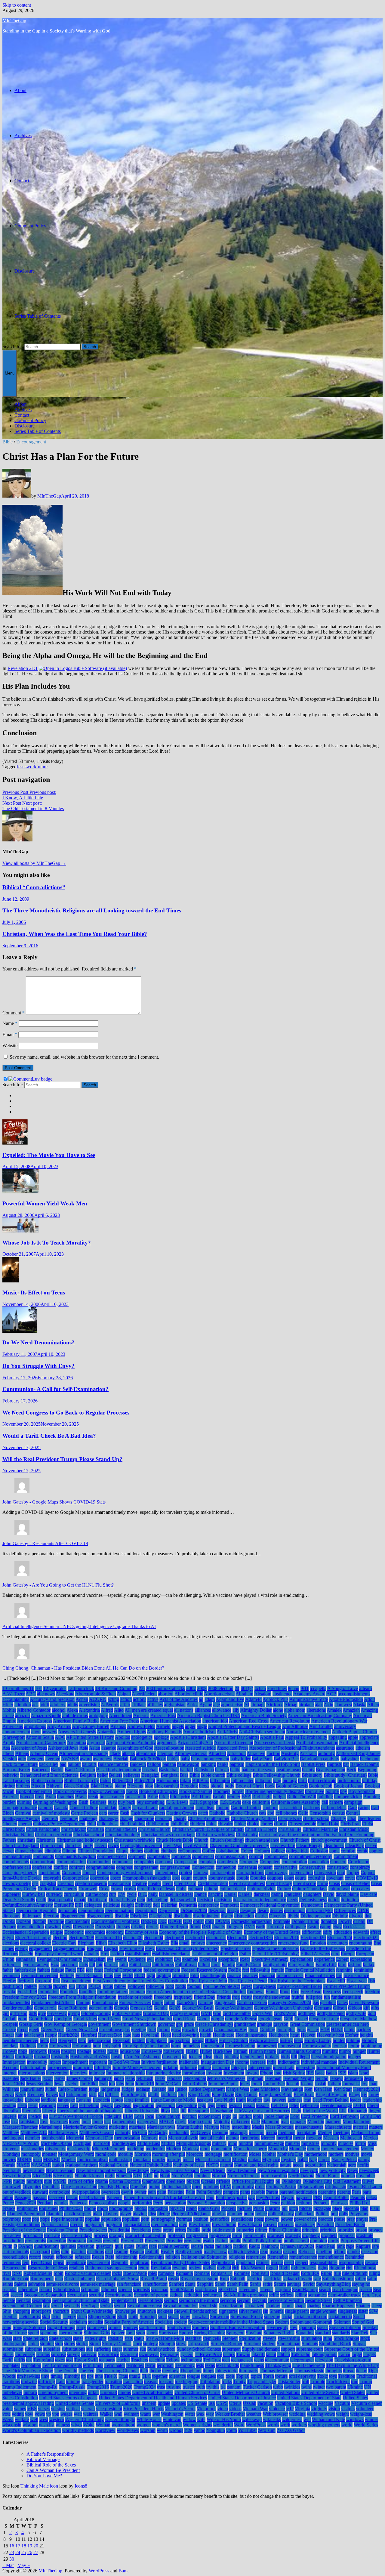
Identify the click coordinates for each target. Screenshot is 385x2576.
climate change (29, 1851)
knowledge (13, 2100)
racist (209, 2246)
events (121, 1959)
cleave (371, 1845)
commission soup (231, 1856)
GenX (175, 2008)
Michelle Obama (56, 2143)
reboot (340, 2252)
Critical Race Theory (57, 1889)
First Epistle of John (208, 1981)
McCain (139, 2132)
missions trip (79, 2149)
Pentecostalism (103, 2203)
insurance (221, 2067)
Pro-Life (52, 2235)
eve (110, 1959)
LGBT (360, 2105)
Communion (99, 1862)
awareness (103, 1759)
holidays (10, 2046)
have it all (150, 2035)
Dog (162, 1921)
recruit (48, 2257)
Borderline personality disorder (274, 1791)
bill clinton (220, 1780)
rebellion (324, 2252)
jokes (245, 2084)
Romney (242, 2273)
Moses (255, 2154)
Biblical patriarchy (82, 1780)
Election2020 (313, 1937)
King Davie (223, 2095)
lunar (86, 2122)
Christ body (14, 1829)
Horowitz (38, 2051)
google (217, 2019)
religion (173, 2257)
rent (26, 2262)
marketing (118, 2127)
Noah (165, 2176)
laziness (295, 2100)
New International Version (101, 2170)
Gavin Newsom (364, 2002)
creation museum (91, 1883)
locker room (209, 2116)
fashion (355, 1965)
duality (219, 1927)
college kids (297, 1851)
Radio (254, 2246)
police (261, 2214)
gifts (375, 2008)
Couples (258, 1878)
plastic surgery (78, 2214)
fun (327, 1997)
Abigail (124, 1694)
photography (121, 2208)
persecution (175, 2203)
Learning (47, 2105)
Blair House (102, 1786)
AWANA (70, 1759)
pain (152, 2192)
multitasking (120, 2160)
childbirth (180, 1824)
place (337, 2208)
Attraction (236, 1753)
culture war (339, 1889)
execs (245, 1959)
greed (22, 2030)
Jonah (256, 2084)
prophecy (311, 2235)
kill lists (112, 2095)
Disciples (139, 1916)
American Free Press (119, 1721)
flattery (31, 1986)
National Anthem (82, 2165)
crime (323, 1883)
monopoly (31, 2154)
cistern (101, 1845)
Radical (240, 2246)
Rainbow (270, 2246)
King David (199, 2095)
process (101, 2235)
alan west (343, 1705)
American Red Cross (249, 1721)
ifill (294, 2057)
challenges (109, 1818)
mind (233, 2143)
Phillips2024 (71, 2208)
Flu (72, 1986)
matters (376, 2127)
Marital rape (50, 2127)
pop (35, 2219)
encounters (337, 1943)
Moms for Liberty (250, 2149)
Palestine (176, 2192)
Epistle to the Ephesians (322, 1948)
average (53, 1759)
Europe (348, 1954)
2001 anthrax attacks (165, 1688)
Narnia (9, 2165)
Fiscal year (357, 1981)
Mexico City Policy (21, 2143)
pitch (293, 2208)
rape (350, 2246)
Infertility (103, 2067)
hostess (99, 2051)
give (42, 2013)
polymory (12, 2219)
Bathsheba (204, 1770)
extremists (12, 1965)
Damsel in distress (176, 1894)
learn (33, 2105)
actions (140, 1699)
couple (243, 1878)
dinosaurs (11, 1916)
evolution (164, 1959)
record (35, 2257)
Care (352, 1808)
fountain (137, 1992)
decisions (223, 1900)
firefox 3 (26, 1981)
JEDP (160, 2078)
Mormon (143, 2154)
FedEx (235, 1970)
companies (144, 1862)
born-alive (315, 1791)
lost (14, 2122)
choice (253, 1824)
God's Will (262, 2013)
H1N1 (337, 2030)
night (110, 2176)
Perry (158, 2203)
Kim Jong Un (134, 2095)
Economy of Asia (141, 1932)
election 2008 (81, 1937)
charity (180, 1818)
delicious (111, 1905)
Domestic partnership (251, 1921)
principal (310, 2230)
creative (140, 1883)
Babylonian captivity (320, 1759)
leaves (63, 2105)
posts (259, 2219)
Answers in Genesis (77, 1732)
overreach (111, 2192)
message (314, 2138)
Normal (219, 2176)
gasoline (328, 2002)
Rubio (326, 2273)
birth (302, 1780)
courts (301, 1878)
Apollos (122, 1737)
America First (163, 1715)
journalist (351, 2084)
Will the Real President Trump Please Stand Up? (62, 1459)
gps (179, 2024)
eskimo (117, 1954)
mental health (212, 2138)
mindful (246, 2143)
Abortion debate (219, 1694)
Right (284, 2268)
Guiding (267, 2030)
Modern (174, 2149)
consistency (338, 1867)
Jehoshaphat (194, 2078)
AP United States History (90, 1737)
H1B (325, 2030)
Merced (268, 2138)
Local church (168, 2116)
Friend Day (205, 1997)
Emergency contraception (253, 1943)
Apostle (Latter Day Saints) (233, 1737)
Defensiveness (313, 1900)
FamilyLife (326, 1965)
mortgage (213, 2154)
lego (202, 2105)
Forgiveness (264, 1986)
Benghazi (170, 1775)
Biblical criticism (47, 1780)
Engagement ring (69, 1948)
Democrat (229, 1905)
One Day (139, 2187)
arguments (167, 1743)
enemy (21, 1948)
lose (6, 2122)
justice (181, 2089)
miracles (346, 2143)
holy (97, 2046)
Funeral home (105, 2002)
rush (59, 2279)
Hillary (211, 2040)
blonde (217, 1786)
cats (263, 1813)
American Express (35, 1721)
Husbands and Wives (90, 2057)
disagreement (73, 1916)
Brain (51, 1797)
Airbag (291, 1705)
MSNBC (52, 2160)
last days (205, 2100)
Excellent (208, 1959)
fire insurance (356, 1975)
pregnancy (94, 2224)
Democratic (312, 1905)
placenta (351, 2208)
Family (228, 1965)
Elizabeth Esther (154, 1943)
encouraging (361, 1943)
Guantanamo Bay (231, 2030)
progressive (220, 2235)
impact (55, 2062)
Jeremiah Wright (298, 2078)
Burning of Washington (55, 1802)
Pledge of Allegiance (191, 2214)
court (289, 1878)
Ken (308, 2089)
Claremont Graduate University (239, 1845)
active (153, 1699)
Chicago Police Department (59, 1824)
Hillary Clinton (234, 2040)
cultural (211, 1889)
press (157, 2230)
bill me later (242, 1780)
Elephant (86, 1943)
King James (246, 2095)
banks (223, 1764)
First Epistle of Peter (248, 1981)
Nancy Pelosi (344, 2160)
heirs (44, 2040)
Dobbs (9, 1921)
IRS (310, 2073)
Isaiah (331, 2073)
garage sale (225, 2002)
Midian (168, 2143)
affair (125, 1705)
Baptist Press (313, 1764)
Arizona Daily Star (195, 1743)
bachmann (370, 1759)
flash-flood (13, 1986)
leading (9, 2105)
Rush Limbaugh (79, 2279)
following (155, 1986)
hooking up (371, 2046)
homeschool (213, 2046)
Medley (325, 2132)
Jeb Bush (145, 2078)
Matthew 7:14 (34, 2132)
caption (223, 1808)
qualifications (47, 2246)
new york (309, 2170)
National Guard (114, 2165)
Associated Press (233, 1748)
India (272, 2062)
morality (125, 2154)
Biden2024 (145, 1780)
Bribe (153, 1797)
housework (174, 2051)
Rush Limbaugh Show (117, 2279)
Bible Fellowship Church (277, 1775)
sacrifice (254, 2279)
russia (174, 2279)
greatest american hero (348, 2024)
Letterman (310, 2105)
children (197, 1824)
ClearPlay (355, 1845)
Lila (343, 2111)
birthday (370, 1780)
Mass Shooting (279, 2127)
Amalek (334, 1710)
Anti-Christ (227, 1732)
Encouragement (31, 442)
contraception (222, 1873)
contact (89, 1873)
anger (190, 1726)
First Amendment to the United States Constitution (140, 1981)
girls (33, 2013)
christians (26, 1840)
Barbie (57, 1770)
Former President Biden (300, 1986)
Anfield (163, 1726)
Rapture (363, 2246)
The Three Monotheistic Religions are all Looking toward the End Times (92, 910)
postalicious (242, 2219)
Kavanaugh (292, 2089)
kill (101, 2095)
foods (181, 1986)
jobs (120, 2084)
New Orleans (213, 2170)
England (95, 1948)
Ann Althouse (295, 1726)
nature (286, 2165)
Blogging (189, 1786)
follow (120, 1986)
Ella (174, 1943)
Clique (122, 1851)
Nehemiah (337, 2165)
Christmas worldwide (134, 1840)
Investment (234, 2073)
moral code (106, 2154)
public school (296, 2241)
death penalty (60, 1900)
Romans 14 (222, 2273)
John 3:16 (145, 2084)
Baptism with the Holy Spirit (273, 1764)
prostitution (13, 2241)
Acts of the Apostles (179, 1699)
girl (6, 2013)
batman (222, 1770)
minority (329, 2143)
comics (376, 1851)
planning (55, 2214)
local (150, 2116)
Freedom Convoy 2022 (25, 1997)
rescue (277, 2262)
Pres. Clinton (224, 2224)
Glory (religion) (185, 2013)
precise (77, 2224)
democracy (209, 1905)
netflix (363, 2165)
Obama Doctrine (125, 2181)
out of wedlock (17, 2192)
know (374, 2095)
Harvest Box (110, 2035)
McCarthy (158, 2132)
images (354, 2057)
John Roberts (194, 2084)
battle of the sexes (258, 1770)
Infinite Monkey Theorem (137, 2067)
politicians (305, 2214)
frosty (246, 1997)
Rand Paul (325, 2246)
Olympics (32, 2187)
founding (87, 1992)
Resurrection (14, 2268)
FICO (140, 1975)
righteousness (304, 2268)
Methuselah (351, 2138)
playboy (111, 2214)
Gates (342, 2002)
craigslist (48, 1883)
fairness (111, 1965)
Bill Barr (200, 1780)
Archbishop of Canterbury (41, 1743)
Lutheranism (124, 2122)
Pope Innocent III (67, 2219)
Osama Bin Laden (365, 2187)
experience (325, 1959)
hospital (68, 2051)
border (238, 1791)
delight (127, 1905)
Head (166, 2035)
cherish (25, 1824)
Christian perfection (54, 1835)
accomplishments (354, 1694)
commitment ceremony (311, 1856)
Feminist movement (40, 1975)
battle (235, 1770)
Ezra (55, 1965)
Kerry (21, 2095)
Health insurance (251, 2035)
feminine (344, 1970)
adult (44, 1705)
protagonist (35, 2241)
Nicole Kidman (89, 2176)
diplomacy (32, 1916)
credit (168, 1883)
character (164, 1818)
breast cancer (112, 1797)
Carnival (23, 1813)
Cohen (247, 1851)
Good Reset (184, 2019)
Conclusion (359, 1862)
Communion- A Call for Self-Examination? (55, 1389)
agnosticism (232, 1705)
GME (206, 2013)
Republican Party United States (180, 2262)
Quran (142, 2246)
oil (278, 2181)
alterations (316, 1710)
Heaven (308, 2035)
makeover (240, 2122)
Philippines (27, 2208)
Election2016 (287, 1937)
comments (181, 1856)
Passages (23, 2197)
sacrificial (273, 2279)
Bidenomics (168, 1780)
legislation (165, 2105)
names (324, 2160)
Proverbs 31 (132, 2241)
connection (226, 1867)
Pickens (229, 2208)
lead (307, 2100)
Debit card (97, 1900)
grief (152, 2030)
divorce (356, 1916)
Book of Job (321, 1786)
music (188, 2160)
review (195, 2268)
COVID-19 (367, 1878)
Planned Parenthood (26, 2214)
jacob (48, 2078)
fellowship (260, 1970)
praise (340, 2219)
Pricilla (194, 2230)
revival (209, 2268)
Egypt (8, 1937)
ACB (331, 1694)
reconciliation (15, 2257)
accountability (16, 1699)
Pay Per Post (268, 2197)
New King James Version (175, 2170)
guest (253, 2030)
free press (332, 1992)
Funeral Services (135, 2002)
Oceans (208, 2181)
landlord (49, 2100)
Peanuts (357, 2197)
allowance (222, 1710)
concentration (294, 1862)
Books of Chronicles (159, 1791)
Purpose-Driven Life (360, 2241)
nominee (202, 2176)
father (8, 1970)
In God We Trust (124, 2062)
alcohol (59, 1710)
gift (367, 2008)
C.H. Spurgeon (204, 1802)
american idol (215, 1721)
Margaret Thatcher (20, 2127)
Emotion (318, 1943)
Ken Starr (343, 2089)
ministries (310, 2143)
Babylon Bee (286, 1759)
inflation (171, 2067)
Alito (119, 1710)
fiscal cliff (336, 1981)
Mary (225, 2127)
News (352, 2170)
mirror (360, 2143)
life (183, 2111)
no (156, 2176)
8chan (294, 1688)
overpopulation (86, 2192)
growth (206, 2030)
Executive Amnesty (270, 1959)
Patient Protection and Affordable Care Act (164, 2197)
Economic (74, 1932)
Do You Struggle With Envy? (38, 1366)
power (287, 2219)
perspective (237, 2203)
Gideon (355, 2008)
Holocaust (82, 2046)
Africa (192, 1705)
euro (335, 1954)
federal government (162, 1970)
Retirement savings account (111, 2268)
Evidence (137, 1959)
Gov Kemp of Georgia (65, 2024)
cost (176, 1878)
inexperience (60, 2067)
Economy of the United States (272, 1932)
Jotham (334, 2084)
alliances (203, 1710)
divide (293, 1916)
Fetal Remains (89, 1975)
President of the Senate (24, 2230)
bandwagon (188, 1764)
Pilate (259, 2208)
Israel (364, 2073)
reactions (95, 2252)
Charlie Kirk (290, 1818)
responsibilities (323, 2262)
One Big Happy (114, 2187)
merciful (284, 2138)
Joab (103, 2084)
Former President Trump (346, 1986)
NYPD (60, 2181)
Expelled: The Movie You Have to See (49, 1155)
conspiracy (360, 1867)
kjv (364, 2095)
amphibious (35, 1726)
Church (201, 1840)
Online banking (176, 2187)
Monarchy (278, 2149)
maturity (123, 2132)
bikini (186, 1780)
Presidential (119, 2230)
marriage (137, 2127)
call (325, 1802)
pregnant (114, 2224)
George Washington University (283, 2008)
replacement (99, 2262)
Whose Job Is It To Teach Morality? (47, 1243)
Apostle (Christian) (188, 1737)
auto (22, 1759)
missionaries (32, 2149)
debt (141, 1900)
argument (96, 1743)
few (118, 1975)
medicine (287, 2132)
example (190, 1959)
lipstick (35, 2116)
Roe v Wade (135, 2273)
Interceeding (260, 2067)
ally (236, 1710)
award (86, 1759)
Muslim (239, 2160)
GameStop (187, 2002)
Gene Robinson (73, 2008)
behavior (11, 1775)
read (109, 2252)
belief (102, 1775)
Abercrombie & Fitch (95, 1694)
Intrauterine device (163, 2073)
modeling (136, 2149)
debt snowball (183, 1900)
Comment (14, 1013)
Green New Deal (82, 2030)
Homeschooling (240, 2046)
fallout (204, 1965)
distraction (244, 1916)
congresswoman (175, 1867)
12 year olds (55, 1688)
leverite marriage (336, 2105)
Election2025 (366, 1937)
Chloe (240, 1824)
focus (108, 1986)
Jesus (22, 767)
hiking (198, 2040)
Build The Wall (302, 1797)
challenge (88, 1818)
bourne (332, 1791)
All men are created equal (149, 1710)
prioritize (346, 2230)
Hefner (352, 2035)
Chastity (338, 1818)
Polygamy (359, 2214)
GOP (288, 2019)
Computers (270, 1862)
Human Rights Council (299, 2051)
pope (45, 2219)
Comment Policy (30, 226)
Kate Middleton (265, 2089)
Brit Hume (201, 1797)
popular (92, 2219)
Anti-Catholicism (199, 1732)
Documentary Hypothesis (115, 1921)
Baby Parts (262, 1759)
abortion (166, 1694)
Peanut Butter (336, 2197)
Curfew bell (34, 1894)
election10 (195, 1937)
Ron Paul (260, 2273)
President (325, 2224)
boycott (27, 1797)
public (235, 2241)
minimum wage (269, 2143)
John (130, 2084)
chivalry (225, 1824)
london (245, 2116)
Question (86, 2246)
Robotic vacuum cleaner (88, 2273)
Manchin (316, 2122)
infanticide (83, 2067)
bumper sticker (348, 1797)
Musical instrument (213, 2160)
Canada (61, 1808)
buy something (151, 1802)
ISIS (342, 2073)
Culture (284, 1889)
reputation (245, 2262)
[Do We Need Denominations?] (20, 1331)
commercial (203, 1856)
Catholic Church (242, 1813)
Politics (322, 2214)
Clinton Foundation (96, 1851)
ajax (319, 1705)
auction (273, 1753)
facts (83, 1965)
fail (92, 1965)
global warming (127, 2013)
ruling (374, 2273)
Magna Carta (200, 2122)
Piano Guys (209, 2208)
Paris (357, 2192)
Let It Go (279, 2105)
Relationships (151, 2257)
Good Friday (41, 2019)
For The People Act (221, 1986)
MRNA (24, 2160)
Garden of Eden (252, 2002)
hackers (364, 2030)
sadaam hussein (297, 2279)
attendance (146, 1753)
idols (285, 2057)
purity (334, 2241)
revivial (224, 2268)
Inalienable (189, 2062)
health (206, 2035)
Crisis (334, 1883)
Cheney (10, 1824)
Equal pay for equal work (59, 1954)
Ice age (195, 2057)
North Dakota (301, 2176)
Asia (84, 1748)
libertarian (31, 2111)
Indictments (289, 2062)
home (176, 2046)
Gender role (45, 2008)
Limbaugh (357, 2111)
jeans (130, 2078)
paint (162, 2192)
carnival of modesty (51, 1813)
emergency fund (293, 1943)
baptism (237, 1764)
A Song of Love (343, 1688)
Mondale (297, 2149)
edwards (361, 1932)
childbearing (158, 1824)
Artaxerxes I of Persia (275, 1743)
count (186, 1878)
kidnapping (77, 2095)
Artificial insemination (317, 1743)
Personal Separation (206, 2203)
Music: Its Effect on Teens (34, 1293)
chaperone (144, 1818)
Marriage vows (161, 2127)
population (111, 2219)
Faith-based (140, 1965)
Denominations (120, 1910)
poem (249, 2214)
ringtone (337, 2268)
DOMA (223, 1921)
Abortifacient (144, 1694)
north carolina (274, 2176)
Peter (275, 2203)
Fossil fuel (27, 1992)
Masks (258, 2127)
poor (26, 2219)
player (126, 2214)
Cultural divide (261, 1889)
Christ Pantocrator (43, 1829)
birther (9, 1786)
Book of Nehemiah (34, 1791)
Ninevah (124, 2176)
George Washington (234, 2008)
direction (51, 1916)
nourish (348, 2176)
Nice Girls (42, 2176)
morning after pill (169, 2154)
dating (277, 1894)
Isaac (320, 2073)
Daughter (293, 1894)
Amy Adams (59, 1726)
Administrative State (309, 1699)
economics (95, 1932)
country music (222, 1878)
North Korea (328, 2176)
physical (177, 2208)
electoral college (35, 1943)
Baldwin (138, 1764)
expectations (301, 1959)
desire (263, 1910)
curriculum (74, 1894)
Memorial (75, 2138)
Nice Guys (63, 2176)
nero (352, 2165)
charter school (316, 1818)
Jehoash (174, 2078)
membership (53, 2138)
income (242, 2062)
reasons (290, 2252)
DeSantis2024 (194, 1910)
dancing (215, 1894)
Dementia (188, 1905)
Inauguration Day (217, 2062)
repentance (76, 2262)
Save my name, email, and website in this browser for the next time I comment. (84, 1057)
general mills (101, 2008)
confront (77, 1867)
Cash (125, 1813)
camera (336, 1802)
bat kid (186, 1770)
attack (115, 1753)
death (41, 1900)
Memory (149, 2138)
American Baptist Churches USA (209, 1715)
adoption (23, 1705)
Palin (190, 2192)
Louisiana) (29, 2122)
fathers (44, 1970)
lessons (263, 2105)
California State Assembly (296, 1802)
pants (245, 2192)
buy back (127, 1802)
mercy (299, 2138)
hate (127, 2035)
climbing (53, 1851)
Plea (152, 2214)
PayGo (288, 2197)
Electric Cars (64, 1943)
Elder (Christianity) (33, 1937)
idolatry (272, 2057)
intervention (57, 2073)
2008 (202, 1688)
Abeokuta (65, 1694)
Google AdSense (241, 2019)
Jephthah (255, 2078)
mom (205, 2149)
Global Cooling (96, 2013)
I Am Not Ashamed (142, 2057)
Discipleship (161, 1916)
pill (285, 2208)
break (93, 1797)
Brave (81, 1797)
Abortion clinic (189, 1694)
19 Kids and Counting (116, 1688)
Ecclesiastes (354, 1927)
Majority (222, 2122)
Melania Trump (366, 2132)
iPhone (266, 2073)
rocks (117, 2273)
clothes (136, 1851)
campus (45, 1808)
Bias (184, 1775)
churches (73, 1845)
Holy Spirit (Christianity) (146, 2046)
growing (190, 2030)
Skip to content (17, 5)
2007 (191, 1688)
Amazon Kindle (46, 1715)
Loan (139, 2116)
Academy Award (309, 1694)
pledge (164, 2214)
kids (93, 2095)
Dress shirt (105, 1927)
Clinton (69, 1851)
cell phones (286, 1813)
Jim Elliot (89, 2084)
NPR (7, 2181)
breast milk (136, 1797)
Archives (23, 136)
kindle (154, 2095)
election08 (174, 1937)
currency (54, 1894)
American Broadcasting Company (320, 1715)
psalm (208, 2241)
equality (92, 1954)
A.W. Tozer (14, 1694)
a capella (318, 1688)
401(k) (247, 1688)
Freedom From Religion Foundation (82, 1997)
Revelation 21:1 (23, 668)
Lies (175, 2111)
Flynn (82, 1986)
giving (74, 2013)
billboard (263, 1780)
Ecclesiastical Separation (26, 1932)
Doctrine (56, 1921)
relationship (126, 2257)
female (278, 1970)
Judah (51, 2089)
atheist (8, 1753)
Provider (174, 2241)
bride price (180, 1797)
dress (67, 1927)
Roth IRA (310, 2273)
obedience (176, 2181)
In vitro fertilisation (159, 2062)
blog (149, 1786)
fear (89, 1970)
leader (356, 2100)
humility (330, 2051)
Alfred (107, 1710)
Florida (45, 1986)
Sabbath (238, 2279)
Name (10, 1023)
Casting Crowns (182, 1813)
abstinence (282, 1694)
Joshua (307, 2084)
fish (372, 1981)
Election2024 (340, 1937)
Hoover (10, 2051)
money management (340, 2149)
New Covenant (60, 2170)
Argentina (77, 1743)
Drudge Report (174, 1927)
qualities (68, 2246)
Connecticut (203, 1867)
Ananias (118, 1726)
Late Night (224, 2100)
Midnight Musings (193, 2143)
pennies (61, 2203)
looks (258, 2116)
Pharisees (339, 2203)
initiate (205, 2067)
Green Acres (52, 2030)
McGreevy (201, 2132)
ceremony (69, 1818)
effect (376, 1932)
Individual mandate (319, 2062)
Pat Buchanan (92, 2197)
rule (337, 2273)
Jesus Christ (14, 2084)
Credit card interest (247, 1883)
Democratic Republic (36, 1910)
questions (105, 2246)
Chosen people (302, 1824)
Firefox (9, 1981)
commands (44, 1856)
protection (57, 2241)
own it (127, 2192)
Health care (223, 2035)
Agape (206, 1705)
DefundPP (64, 1905)
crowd (117, 1889)
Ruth (224, 2279)
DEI (79, 1905)
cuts (113, 1894)
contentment (166, 1873)
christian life (290, 1829)
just (171, 2089)
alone (278, 1710)
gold (372, 2013)
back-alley (49, 1764)
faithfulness (163, 1965)
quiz (119, 2246)
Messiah (331, 2138)
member (33, 2138)
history (286, 2040)
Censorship (320, 1813)
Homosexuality (317, 2046)
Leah (22, 2105)
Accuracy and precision (52, 1699)
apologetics (142, 1737)
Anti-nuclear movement (308, 1732)
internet (9, 2073)
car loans (312, 1808)
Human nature (262, 2051)
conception (319, 1862)
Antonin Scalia (40, 1737)
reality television (243, 2252)
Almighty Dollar (256, 1710)
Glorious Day (156, 2013)
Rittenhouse (365, 2268)
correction (100, 1878)
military (219, 2143)
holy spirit (112, 2046)
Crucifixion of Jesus (156, 1889)
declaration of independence (259, 1900)
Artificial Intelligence (359, 1743)
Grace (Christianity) (214, 2024)
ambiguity (99, 1715)
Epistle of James (236, 1948)
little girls (113, 2116)
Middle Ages (124, 2143)
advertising (89, 1705)
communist (122, 1862)
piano (191, 2208)
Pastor (72, 2197)
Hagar (8, 2035)
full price (314, 1997)
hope (23, 2051)
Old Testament (347, 2181)
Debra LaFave (122, 1900)
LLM (128, 2116)
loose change (277, 2116)
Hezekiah (122, 2040)
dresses (123, 1927)
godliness (307, 2013)
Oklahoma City (317, 2181)
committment (346, 1856)
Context (201, 1873)
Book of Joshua (348, 1786)
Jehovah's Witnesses (226, 2078)
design (233, 1910)
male (255, 2122)
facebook (69, 1965)
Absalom (263, 1694)
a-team (365, 1688)
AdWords (110, 1705)
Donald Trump (305, 1921)
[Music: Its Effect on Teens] (11, 1281)
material (360, 2127)
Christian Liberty (261, 1829)
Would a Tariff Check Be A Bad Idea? (49, 1436)
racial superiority (174, 2246)
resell (289, 2262)
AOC (60, 1737)
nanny (364, 2160)
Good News (110, 2019)
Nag (313, 2160)
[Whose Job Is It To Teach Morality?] (20, 1231)
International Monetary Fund (344, 2067)
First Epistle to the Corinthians (297, 1981)
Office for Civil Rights (253, 2181)
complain (207, 1862)
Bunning (372, 1797)
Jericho (322, 2078)
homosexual (290, 2046)
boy (343, 1791)
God (217, 2013)
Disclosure (25, 271)
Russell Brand (154, 2279)
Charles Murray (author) (254, 1818)
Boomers (222, 1791)
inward (252, 2073)
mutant (254, 2160)
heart (295, 2035)
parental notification (298, 2192)
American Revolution (290, 1721)
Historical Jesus (264, 2040)
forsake (9, 1992)
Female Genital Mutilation (310, 1970)
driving (138, 1927)
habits (350, 2030)
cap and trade (145, 1808)
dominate (282, 1921)
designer (248, 1910)
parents (344, 2192)
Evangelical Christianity (59, 1959)
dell (156, 1905)
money (314, 2149)
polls (343, 2214)
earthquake (296, 1927)
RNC (17, 2273)
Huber (206, 2051)
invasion (214, 2073)
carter (113, 1813)
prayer (362, 2219)
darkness (262, 1894)
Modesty (191, 2149)
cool (341, 1873)
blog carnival (167, 1786)
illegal (304, 2057)
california (261, 1802)
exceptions (228, 1959)
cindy (88, 1845)
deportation (146, 1910)
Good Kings (85, 2019)
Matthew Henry (63, 2132)
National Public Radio (151, 2165)
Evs (177, 1959)
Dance (200, 1894)
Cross (104, 1889)
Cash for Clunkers (148, 1813)
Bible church (213, 1775)
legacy (107, 2105)
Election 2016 (109, 1937)
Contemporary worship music (125, 1873)
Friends (224, 1997)
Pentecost (79, 2203)
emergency (217, 1943)
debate (80, 1900)
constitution (49, 1873)
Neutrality (12, 2170)
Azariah (121, 1759)
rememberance (303, 2257)
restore (371, 2262)
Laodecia (101, 2100)
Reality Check (189, 2252)
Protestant (77, 2241)
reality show (215, 2252)
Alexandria (89, 1710)
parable (258, 2192)
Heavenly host (330, 2035)
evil (150, 1959)
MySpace (271, 2160)
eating (326, 1927)
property (293, 2235)
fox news (256, 1992)
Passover (56, 2197)
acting (113, 1699)
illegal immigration (329, 2057)
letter (294, 2105)
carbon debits (334, 1808)
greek (34, 2030)
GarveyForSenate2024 (290, 2002)
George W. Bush (198, 2008)
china (211, 1824)
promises (275, 2235)
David (329, 1894)
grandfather (245, 2024)
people (124, 2203)
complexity (228, 1862)
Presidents (141, 2230)
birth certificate (322, 1780)
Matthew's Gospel (97, 2132)
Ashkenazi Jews (63, 1748)
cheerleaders (369, 1818)
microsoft (102, 2143)
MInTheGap (14, 21)
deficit (334, 1900)
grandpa (265, 2024)
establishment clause (171, 1954)
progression (197, 2235)
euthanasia (26, 1959)
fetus (108, 1975)
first (56, 1981)
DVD (249, 1927)
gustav (313, 2030)
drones (152, 1927)
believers (132, 1775)
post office (220, 2219)
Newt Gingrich (17, 2176)
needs (298, 2165)
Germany (323, 2008)
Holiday (369, 2040)
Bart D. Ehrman (80, 1770)
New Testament (241, 2170)
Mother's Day (290, 2154)
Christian (95, 1829)
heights (367, 2035)
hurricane (24, 2057)
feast (99, 1970)
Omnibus (51, 2187)
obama (102, 2181)
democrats (67, 1910)
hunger (359, 2051)
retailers (77, 2268)
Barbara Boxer (16, 1770)
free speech (353, 1992)
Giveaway (57, 2013)
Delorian (169, 1905)
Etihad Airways (315, 1954)
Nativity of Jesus (189, 2165)
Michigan (82, 2143)
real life (152, 2252)
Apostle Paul (272, 1737)
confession (42, 1867)
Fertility (67, 1975)
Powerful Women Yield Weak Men (45, 1203)
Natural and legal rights (256, 2165)
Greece (9, 2030)
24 (237, 1688)
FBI (81, 1970)
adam (210, 1699)
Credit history (279, 1883)
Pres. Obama (250, 2224)
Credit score (305, 1883)
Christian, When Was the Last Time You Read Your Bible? (75, 934)
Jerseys (336, 2078)
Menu (10, 373)
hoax (299, 2040)
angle (202, 1726)
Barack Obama (364, 1764)
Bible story (312, 1775)
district (261, 1916)
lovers (75, 2122)
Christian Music (354, 1829)
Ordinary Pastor (281, 2187)
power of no (305, 2219)
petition (288, 2203)
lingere (375, 2111)
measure (257, 2132)
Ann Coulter (321, 1726)
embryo (198, 1943)
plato (97, 2214)
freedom (372, 1992)
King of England (331, 2095)
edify (328, 1932)
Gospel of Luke (324, 2019)
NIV (138, 2176)
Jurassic (159, 2089)
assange (109, 1748)
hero (82, 2040)
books (132, 1791)
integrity (239, 2067)
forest (246, 1986)
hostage (84, 2051)
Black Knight (77, 1786)
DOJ (187, 1921)
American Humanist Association (171, 1721)
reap (264, 2252)
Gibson (340, 2008)
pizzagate (322, 2208)
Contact (22, 181)
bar (346, 1764)
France (272, 1992)
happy (51, 2035)
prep (183, 2224)
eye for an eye (36, 1965)
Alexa (72, 1710)
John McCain (168, 2084)
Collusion (319, 1851)
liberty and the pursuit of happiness (90, 2111)
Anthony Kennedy (165, 1732)
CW (122, 1894)
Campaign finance (20, 1808)
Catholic (217, 1813)
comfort (348, 1851)
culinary (195, 1889)
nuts (48, 2181)
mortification (236, 2154)
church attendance (262, 1840)
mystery (289, 2160)
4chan (260, 1688)
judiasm (143, 2089)
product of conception (146, 2235)
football (194, 1986)
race (153, 2246)
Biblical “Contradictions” (34, 887)
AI (247, 1705)
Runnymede (42, 2279)
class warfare (283, 1845)
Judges (128, 2089)
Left (74, 2105)
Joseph (293, 2084)
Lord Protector (315, 2116)
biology (290, 1780)
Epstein (26, 1954)
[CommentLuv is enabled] (30, 1079)
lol (235, 2116)
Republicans (223, 2262)
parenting (327, 2192)
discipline (183, 1916)
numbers (35, 2181)
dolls (210, 1921)
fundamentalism (346, 1997)
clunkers (169, 1851)
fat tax (369, 1965)
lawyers (279, 2100)
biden (105, 1780)
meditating (306, 2132)
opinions (211, 2187)
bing (277, 1780)
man (285, 2122)
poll (334, 2214)
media (271, 2132)
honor (354, 2046)
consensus (247, 1867)
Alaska (360, 1705)
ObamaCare (153, 2181)
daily (153, 1894)
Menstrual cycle (183, 2138)
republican (140, 2262)
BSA (246, 1797)
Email (10, 1034)
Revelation (161, 2268)
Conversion (325, 1873)
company (164, 1862)
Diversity (278, 1916)
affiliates (155, 1705)
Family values (301, 1965)
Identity (232, 2057)
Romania (184, 2273)
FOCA (95, 1986)
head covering (185, 2035)
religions (237, 2257)
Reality (167, 2252)
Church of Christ (365, 1840)
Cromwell (88, 1889)
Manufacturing (357, 2122)
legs (211, 2105)
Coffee (209, 1851)
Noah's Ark (182, 2176)
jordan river (274, 2084)
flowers (60, 1986)
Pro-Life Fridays (77, 2235)
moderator (155, 2149)
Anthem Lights (132, 1732)
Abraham (244, 1694)
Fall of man (186, 1965)
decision (205, 1900)
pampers (231, 2192)
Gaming (206, 2002)
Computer (249, 1862)
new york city (333, 2170)
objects (193, 2181)
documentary (78, 1921)
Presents (286, 2224)
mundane (142, 2160)
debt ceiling (157, 1900)
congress (124, 1867)
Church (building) (227, 1840)
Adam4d (253, 1699)
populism (131, 2219)
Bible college (239, 1775)
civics (113, 1845)
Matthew (11, 2132)
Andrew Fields (141, 1726)
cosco (116, 1878)
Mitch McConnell (109, 2149)
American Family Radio (76, 1721)
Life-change (222, 2111)
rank (341, 2246)
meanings (239, 2132)
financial (267, 1975)
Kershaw (36, 2095)
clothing (152, 1851)
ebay (337, 1927)
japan (119, 2078)
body (229, 1786)
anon (36, 1732)
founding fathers (113, 1992)
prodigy (116, 2235)
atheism (363, 1748)
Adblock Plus (276, 1699)
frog (236, 1997)
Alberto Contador (34, 1710)
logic (227, 2116)
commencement (112, 1856)
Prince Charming (285, 2230)
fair (99, 1965)
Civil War (172, 1845)
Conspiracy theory (20, 1873)
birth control (349, 1780)
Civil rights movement (141, 1845)
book (270, 1786)
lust (107, 2122)
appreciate (369, 1737)
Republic (120, 2262)
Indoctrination (33, 2067)
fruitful (298, 1997)
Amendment (121, 1715)
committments (16, 1862)
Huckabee (223, 2051)
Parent (272, 2192)
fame (216, 1965)
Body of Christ (250, 1786)
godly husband (331, 2013)
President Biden (350, 2224)
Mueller (69, 2160)
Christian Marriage (320, 1829)
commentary (159, 1856)
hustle (117, 2057)
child (91, 1824)
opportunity (243, 2187)
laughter (255, 2100)
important (98, 2062)
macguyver (147, 2122)
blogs (204, 1786)
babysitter (350, 1759)
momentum (222, 2149)
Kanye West (237, 2089)
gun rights (286, 2030)
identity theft (252, 2057)
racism (197, 2246)
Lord (295, 2116)
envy (150, 1948)
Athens (22, 1753)
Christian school (89, 1835)
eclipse (57, 1932)
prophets (329, 2235)
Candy (125, 1808)
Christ (368, 1824)
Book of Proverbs (70, 1791)
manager (298, 2122)
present (270, 2224)
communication (71, 1862)
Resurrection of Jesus (48, 2268)
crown (130, 1889)
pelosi (372, 2197)
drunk (195, 1927)
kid (62, 2095)
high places (157, 2040)
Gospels (10, 2024)
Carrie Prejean (85, 1813)
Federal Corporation (123, 1970)
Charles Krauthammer (209, 1818)
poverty (272, 2219)
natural (227, 2165)
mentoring (250, 2138)
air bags (258, 1705)
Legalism (123, 2105)
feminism (11, 1975)
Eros (105, 1954)
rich (236, 2268)
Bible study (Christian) (345, 1775)
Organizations (311, 2187)
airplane (306, 1705)
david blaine (347, 1894)
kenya (8, 2095)
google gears (270, 2019)
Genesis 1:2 (141, 2008)
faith (124, 1965)
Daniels (245, 1894)
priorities (328, 2230)
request (263, 2262)
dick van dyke (319, 1910)
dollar (199, 1921)
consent (265, 1867)
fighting (164, 1975)
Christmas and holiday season (85, 1840)
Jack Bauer (31, 2078)
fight (151, 1975)
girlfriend (19, 2013)
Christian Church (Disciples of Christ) (208, 1829)
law (267, 2100)
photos (141, 2208)
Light (296, 2111)
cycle (132, 1894)
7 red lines (277, 1688)
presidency (305, 2224)
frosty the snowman (272, 1997)
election (60, 1937)
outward (40, 2192)
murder (159, 2160)
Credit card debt (213, 1883)
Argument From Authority (131, 1743)
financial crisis (290, 1975)
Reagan (137, 2252)
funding (83, 2002)
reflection (65, 2257)
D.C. (142, 1894)
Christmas (46, 1840)
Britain (219, 1797)
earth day (275, 1927)
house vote (130, 2051)
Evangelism (94, 1959)
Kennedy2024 (367, 2089)
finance (234, 1975)
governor (166, 2024)
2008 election (221, 1688)
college (278, 1851)
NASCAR (41, 2165)
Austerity (290, 1753)
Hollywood (60, 2046)
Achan (82, 1699)
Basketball (169, 1770)
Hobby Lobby (318, 2040)
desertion (217, 1910)
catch (203, 1813)
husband (42, 2057)
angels (178, 1726)
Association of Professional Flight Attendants (292, 1748)
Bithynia (54, 1786)
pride (206, 2230)
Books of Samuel (196, 1791)
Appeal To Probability (306, 1737)
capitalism (205, 1808)
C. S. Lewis (177, 1802)
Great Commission (307, 2024)
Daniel (230, 1894)
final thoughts (213, 1975)
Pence (8, 2203)
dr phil (359, 1921)
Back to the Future (20, 1764)
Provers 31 (155, 2241)
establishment (138, 1954)
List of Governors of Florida (76, 2116)
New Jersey (138, 2170)
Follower (136, 1986)
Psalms (222, 2241)
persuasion (259, 2203)
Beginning (368, 1770)
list (45, 2116)
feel (246, 1970)
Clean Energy (309, 1845)
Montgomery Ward (76, 2154)
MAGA (166, 2122)
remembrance (331, 2257)
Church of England (21, 1845)
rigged (272, 2268)
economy (115, 1932)
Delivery (143, 1905)
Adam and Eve (230, 1699)
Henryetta (67, 2040)
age (217, 1705)
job (112, 2084)
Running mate (16, 2279)
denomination (91, 1910)
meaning (220, 2132)
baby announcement (210, 1759)
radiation (224, 2246)
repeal (59, 2262)
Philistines (48, 2208)
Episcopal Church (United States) (188, 1948)
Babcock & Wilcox (148, 1759)
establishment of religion (215, 1954)
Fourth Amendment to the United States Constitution (196, 1992)
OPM (225, 2187)
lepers (222, 2105)
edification (312, 1932)
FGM (128, 1975)
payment (304, 2197)
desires (276, 1910)
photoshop (158, 2208)
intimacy (97, 2073)
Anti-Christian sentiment (262, 1732)
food (170, 1986)
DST (206, 1927)
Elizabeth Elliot (123, 1943)
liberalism (12, 2111)
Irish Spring (294, 2073)
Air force (275, 1705)
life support (198, 2111)
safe (317, 2279)
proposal (346, 2235)
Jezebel (72, 2084)
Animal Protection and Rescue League (244, 1726)
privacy (376, 2230)
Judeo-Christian (73, 2089)
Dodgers (149, 1921)
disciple (122, 1916)
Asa (6, 1748)
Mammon (270, 2122)
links (22, 2116)
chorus (280, 1824)
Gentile (161, 2008)
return (144, 2268)
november (366, 2176)
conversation (301, 1873)
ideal (208, 2057)
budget (279, 1797)
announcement (16, 1732)
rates (55, 2252)
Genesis (122, 2008)
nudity (19, 2181)
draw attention (30, 1927)
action (126, 1699)
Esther (245, 1954)
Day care (369, 1894)
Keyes (52, 2095)
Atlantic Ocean (44, 1753)
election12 (216, 1937)
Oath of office (81, 2181)
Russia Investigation (199, 2279)
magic (181, 2122)
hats (136, 2035)
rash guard (40, 2252)
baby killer (240, 1759)
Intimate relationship (125, 2073)
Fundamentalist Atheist (53, 2002)
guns (301, 2030)
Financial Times (320, 1975)
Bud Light (262, 1797)
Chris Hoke (328, 1824)
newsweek (369, 2170)
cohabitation (228, 1851)
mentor (233, 2138)
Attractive (256, 1753)
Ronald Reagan (285, 2273)
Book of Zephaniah (107, 1791)
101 (38, 1688)
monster (49, 2154)
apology (161, 1737)
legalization (143, 2105)
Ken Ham (323, 2089)
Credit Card (185, 1883)
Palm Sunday (209, 2192)
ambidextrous (75, 1715)
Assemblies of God (135, 1748)
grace (189, 2024)
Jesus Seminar (40, 2084)
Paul (210, 2197)
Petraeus (321, 2203)
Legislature (186, 2105)
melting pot (13, 2138)
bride (164, 1797)
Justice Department (207, 2089)
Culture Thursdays (310, 1889)
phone (90, 2208)
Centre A (50, 1818)
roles (152, 2273)
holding (353, 2040)
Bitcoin (38, 1786)
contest (186, 1873)
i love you (171, 2057)
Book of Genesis (292, 1786)
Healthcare (279, 2035)
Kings (354, 2095)
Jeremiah (273, 2078)
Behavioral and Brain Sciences (49, 1775)
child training (132, 1824)
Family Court (249, 1965)
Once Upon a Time (79, 2187)
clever (8, 1851)
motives (352, 2154)
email (184, 1943)
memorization (127, 2138)
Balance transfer (113, 1764)
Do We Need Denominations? (38, 1342)
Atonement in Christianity (84, 1753)
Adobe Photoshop (346, 1699)
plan (364, 2208)
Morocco (195, 2154)
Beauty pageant (331, 1770)
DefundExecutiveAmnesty (28, 1905)
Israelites (11, 2078)
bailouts (89, 1764)
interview (79, 2073)
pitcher (306, 2208)
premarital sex (137, 2224)
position (201, 2219)
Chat (352, 1818)
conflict (61, 1867)
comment (137, 1856)
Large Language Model (173, 2100)
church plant (52, 1845)
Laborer (32, 2100)
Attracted (217, 1753)
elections (11, 1943)
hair (19, 2035)
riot (349, 2268)
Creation (66, 1883)
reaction (78, 2252)
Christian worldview (215, 1835)
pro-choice (33, 2235)
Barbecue (41, 1770)
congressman (146, 1867)
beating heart (289, 1770)
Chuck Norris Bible (174, 1840)
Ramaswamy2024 (297, 2246)
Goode (203, 2019)
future (42, 767)
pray (351, 2219)
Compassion (186, 1862)
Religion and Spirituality (204, 2257)
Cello (303, 1813)
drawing (53, 1927)
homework (267, 2046)
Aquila (9, 1743)
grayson (281, 2024)
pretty (168, 2230)
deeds (293, 1900)
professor (176, 2235)
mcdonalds (179, 2132)
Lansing (84, 2100)
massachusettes (309, 2127)
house (113, 2051)
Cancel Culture (84, 1808)
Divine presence (316, 1916)
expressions (361, 1959)
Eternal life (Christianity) (276, 1954)
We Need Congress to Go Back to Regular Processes (66, 1413)
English (111, 1948)
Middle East (149, 2143)
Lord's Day (371, 2116)
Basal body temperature (119, 1770)
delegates (93, 1905)
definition (350, 1900)
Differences (345, 1910)
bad (63, 1764)
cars (103, 1813)
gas (316, 2002)
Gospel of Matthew (359, 2019)
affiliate (139, 1705)
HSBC (192, 2051)
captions (270, 1808)
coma (334, 1851)
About (20, 90)
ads (35, 1705)
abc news (46, 1694)
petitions (304, 2203)
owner (140, 2192)
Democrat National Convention (270, 1905)
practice (326, 2219)
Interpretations (31, 2073)
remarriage (256, 2257)
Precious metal (55, 2224)
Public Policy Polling (262, 2241)
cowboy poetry (17, 1883)
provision (193, 2241)
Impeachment (75, 2062)
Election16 (237, 1937)
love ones (59, 2122)
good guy (63, 2019)
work (31, 767)
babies (173, 1759)
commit (256, 1856)
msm (37, 2160)
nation (58, 2165)
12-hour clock (81, 1688)
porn (145, 2219)
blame (120, 1786)
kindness (169, 2095)
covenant (335, 1878)
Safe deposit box (338, 2279)
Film (194, 1975)
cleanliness (334, 1845)
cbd (271, 1813)
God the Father (237, 2013)
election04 (154, 1937)
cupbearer (12, 1894)
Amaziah (351, 1710)
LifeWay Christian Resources (262, 2111)
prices (180, 2230)
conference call (17, 1867)
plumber (235, 2214)
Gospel (301, 2019)
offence (223, 2181)
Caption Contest (246, 1808)
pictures (245, 2208)
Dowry (345, 1921)
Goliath (9, 2019)
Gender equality (18, 2008)
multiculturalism (92, 2160)
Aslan (95, 1748)
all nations (184, 1710)
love (44, 2122)
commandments (17, 1856)
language (66, 2100)
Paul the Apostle (231, 2197)
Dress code (83, 1927)
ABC (31, 1694)
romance (166, 2273)
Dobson (24, 1921)
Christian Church (154, 1829)
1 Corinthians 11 (18, 1688)
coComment (189, 1851)
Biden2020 (122, 1780)
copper (353, 1873)
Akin (328, 1705)
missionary (55, 2149)
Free (295, 1992)
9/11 (305, 1688)
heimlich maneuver (20, 2040)
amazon (22, 1715)
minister (293, 2143)
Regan (98, 2257)
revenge (180, 2268)
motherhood (316, 2154)
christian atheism (121, 1829)
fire (339, 1975)
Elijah (101, 1943)
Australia (308, 1753)
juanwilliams (32, 2089)
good (23, 2019)
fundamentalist (16, 2002)
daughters (312, 1894)
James (60, 2078)
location (189, 2116)
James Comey (80, 2078)
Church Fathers (295, 1840)
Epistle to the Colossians (276, 1948)
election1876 (261, 1937)
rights (323, 2268)
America (141, 1715)
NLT (148, 2176)
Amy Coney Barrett (91, 1726)
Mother (269, 2154)
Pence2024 (26, 2203)
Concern (338, 1862)
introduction (194, 2073)
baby (185, 1759)
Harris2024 (69, 2035)
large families (137, 2100)
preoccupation (164, 2224)
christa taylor (74, 1829)
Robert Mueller (38, 2273)
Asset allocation (169, 1748)
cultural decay (233, 1889)
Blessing (135, 1786)
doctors (39, 1921)
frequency (183, 1997)
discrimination (206, 1916)
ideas (218, 2057)
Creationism (120, 1883)
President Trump (63, 2230)
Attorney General (191, 1753)
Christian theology (123, 1835)
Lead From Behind (331, 2100)
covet (350, 1878)
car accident (291, 1808)
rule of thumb (355, 2273)
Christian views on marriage (168, 1835)
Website (10, 1046)
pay (251, 2197)
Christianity (247, 1835)
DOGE (175, 1921)
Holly (43, 2046)
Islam (353, 2073)
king (183, 2095)
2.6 (142, 1688)
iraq (278, 2073)
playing (140, 2214)
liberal (373, 2105)
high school (179, 2040)
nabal (303, 2160)
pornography (163, 2219)
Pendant (45, 2203)
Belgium (88, 1775)
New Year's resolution (278, 2170)
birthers (23, 1786)
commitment (276, 1856)
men (163, 2138)
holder (339, 2040)
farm (342, 1965)
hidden (138, 2040)
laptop (117, 2100)
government (99, 2024)
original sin (336, 2187)
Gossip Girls (31, 2024)
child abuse (108, 1824)
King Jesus (304, 2095)
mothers (336, 2154)
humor (345, 2051)
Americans (13, 1726)
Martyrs (212, 2127)
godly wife (356, 2013)
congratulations (100, 1867)
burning (24, 1802)
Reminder (354, 2257)
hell (53, 2040)
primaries (245, 2230)
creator (155, 1883)
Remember (278, 2257)
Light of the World (320, 2111)
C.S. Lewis (230, 1802)
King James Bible (276, 2095)
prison (361, 2230)
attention (165, 1753)
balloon (154, 1764)
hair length (34, 2035)
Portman (184, 2219)
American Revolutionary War (339, 1721)
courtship (316, 1878)
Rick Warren (253, 2268)
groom (163, 2030)
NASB (23, 2165)
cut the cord (97, 1894)
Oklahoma (291, 2181)
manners (333, 2122)
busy (112, 1802)
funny (157, 2002)
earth (261, 1927)
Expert (342, 1959)
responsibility (351, 2262)
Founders (69, 1992)
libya (165, 2111)
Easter (313, 1927)
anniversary (345, 1726)
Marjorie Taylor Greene (85, 2127)
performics (142, 2203)
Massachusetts (338, 2127)
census (338, 1813)
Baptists (334, 1764)
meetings (342, 2132)
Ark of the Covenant (234, 1743)
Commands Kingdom (75, 1856)
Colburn (262, 1851)
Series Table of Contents (38, 316)
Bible (8, 442)
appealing (338, 1737)
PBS (317, 2197)
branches (66, 1797)
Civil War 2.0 (196, 1845)
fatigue (58, 1970)
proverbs (111, 2241)
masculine (241, 2127)
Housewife (152, 2051)
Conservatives (312, 1867)
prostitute (365, 2235)
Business (98, 1802)
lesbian (235, 2105)
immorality (37, 2062)
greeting (139, 2030)
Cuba (181, 1889)
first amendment (76, 1981)
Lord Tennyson (344, 2116)
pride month (224, 2230)
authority (326, 1753)
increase (258, 2062)
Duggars (235, 1927)
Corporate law (75, 1878)
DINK (363, 1910)
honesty (340, 2046)
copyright (52, 1878)
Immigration (14, 2062)
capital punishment (177, 1808)
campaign (353, 1802)
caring (364, 1808)
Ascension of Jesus (29, 1748)
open (197, 2187)
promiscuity (254, 2235)
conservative (286, 1867)
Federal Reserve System (204, 1970)
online (154, 2187)
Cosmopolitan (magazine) (147, 1878)
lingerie (9, 2116)
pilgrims (273, 2208)
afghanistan (175, 1705)
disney (227, 1916)
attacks (128, 1753)
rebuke (353, 2252)
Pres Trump (200, 2224)
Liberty (49, 2111)
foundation (48, 1992)
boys (40, 1797)
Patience (114, 2197)
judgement (110, 2089)
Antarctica (107, 1732)
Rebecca (306, 2252)
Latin (241, 2100)
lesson (249, 2105)
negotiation (315, 2165)
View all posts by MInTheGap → (34, 863)
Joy (364, 2084)
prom (237, 2235)
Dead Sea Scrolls (19, 1900)
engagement (40, 1948)
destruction (294, 1910)
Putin (7, 2246)
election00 (133, 1937)
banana (169, 1764)
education (343, 1932)
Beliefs (115, 1775)
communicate (43, 1862)
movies (9, 2160)
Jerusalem (354, 2078)
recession (370, 2252)
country (200, 1878)
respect (302, 2262)
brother (234, 1797)
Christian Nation (18, 1835)
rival (7, 2273)
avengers (36, 1759)
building (325, 1797)
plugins (219, 2214)
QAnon (26, 2246)
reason (276, 2252)
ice (185, 2057)
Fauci (71, 1970)
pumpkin (319, 2241)
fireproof (43, 1981)
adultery (58, 1705)
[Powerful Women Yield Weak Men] (20, 1192)
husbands (60, 2057)
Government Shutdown (134, 2024)
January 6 (103, 2078)
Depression (169, 1910)
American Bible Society (264, 1715)
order (260, 2187)
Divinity (340, 1916)
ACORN (98, 1699)
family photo (275, 1965)
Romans (202, 2273)
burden (9, 1802)
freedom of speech (135, 1997)
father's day (25, 1970)
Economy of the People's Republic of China (201, 1932)
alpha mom (295, 1710)
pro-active (12, 2235)
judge (94, 2089)
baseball (150, 1770)
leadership (372, 2100)
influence (188, 2067)
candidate (108, 1808)
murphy (174, 2160)
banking (208, 1764)
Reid (110, 2257)
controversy (276, 1873)
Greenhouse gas (114, 2030)
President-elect (93, 2230)
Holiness (28, 2046)
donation (329, 1921)
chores (267, 1824)
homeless (191, 2046)
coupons (275, 1878)
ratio (65, 2252)
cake (246, 1802)
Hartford (89, 2035)
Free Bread (311, 1992)
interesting (305, 2067)
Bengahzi (150, 1775)
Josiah (320, 2084)
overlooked (60, 2192)
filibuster (181, 1975)
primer (261, 2230)
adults (72, 1705)
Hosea (54, 2051)
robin (59, 2273)
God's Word (285, 2013)
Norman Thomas (243, 2176)
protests (94, 2241)
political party (281, 2214)
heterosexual (99, 2040)
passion (40, 2197)
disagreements (100, 1916)
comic (362, 1851)
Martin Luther (190, 2127)
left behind (89, 2105)
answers (49, 1732)
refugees (83, 2257)
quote (129, 2246)
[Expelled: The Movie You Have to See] (15, 1143)
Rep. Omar (41, 2262)
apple (353, 1737)
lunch (98, 2122)
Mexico (371, 2138)
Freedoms (163, 1997)
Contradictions (250, 1873)
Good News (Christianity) (147, 2019)
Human (240, 2051)
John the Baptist (223, 2084)
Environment (132, 1948)
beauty (308, 1770)
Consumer (71, 1873)
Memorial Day (99, 2138)
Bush (83, 1802)
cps (35, 1883)
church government (329, 1840)
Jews (59, 2084)
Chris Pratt (351, 1824)
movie (367, 2154)
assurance (345, 1748)
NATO (212, 2165)
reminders (12, 2262)
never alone (34, 2170)
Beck (351, 1770)
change (126, 1818)
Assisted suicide (200, 1748)
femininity (363, 1970)
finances (250, 1975)
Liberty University (142, 2111)
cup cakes (360, 1889)
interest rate (284, 2067)
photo (103, 2208)
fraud (285, 1992)
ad (201, 1699)
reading (121, 2252)
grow (176, 2030)
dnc (368, 1916)
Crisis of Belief (355, 1883)
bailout (74, 1764)
